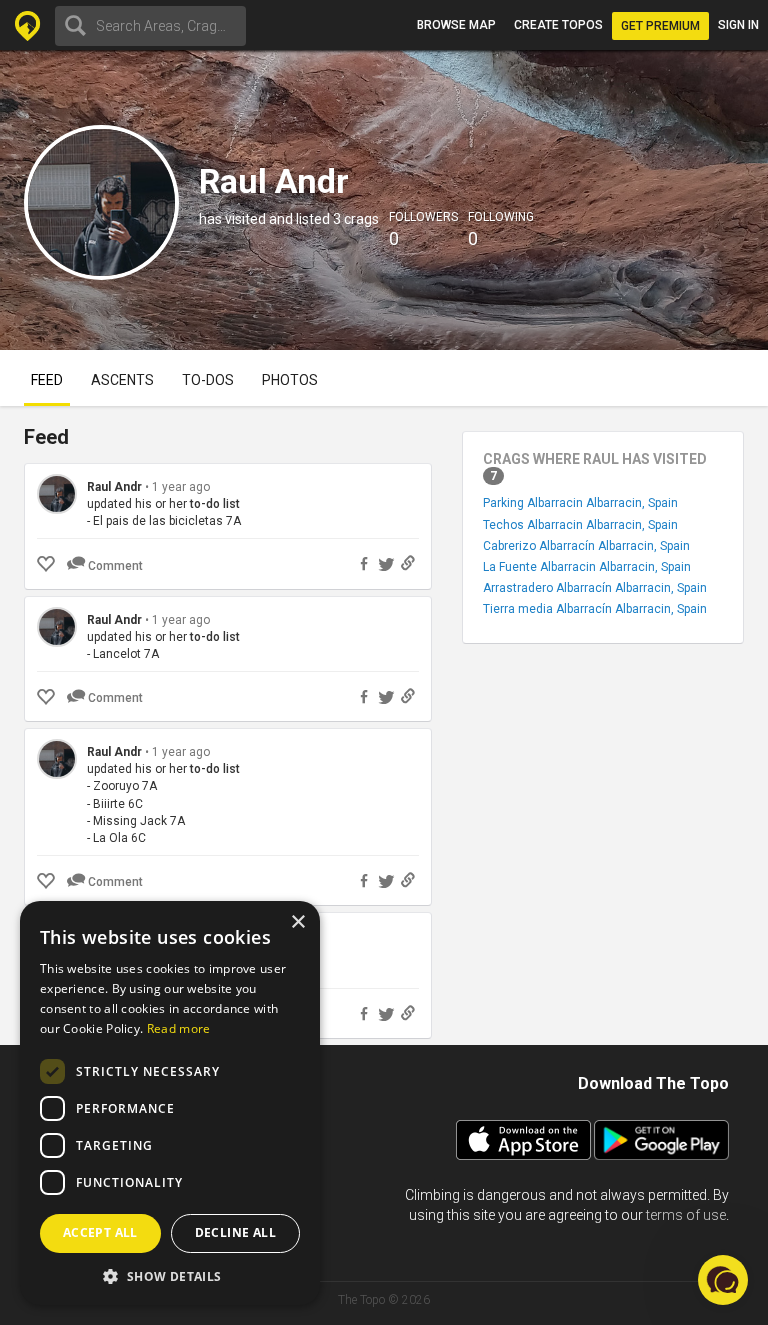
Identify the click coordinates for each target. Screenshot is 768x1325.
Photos (290, 380)
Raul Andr (114, 487)
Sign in (738, 25)
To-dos (208, 380)
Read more (179, 1028)
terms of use (686, 1215)
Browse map (456, 25)
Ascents (122, 380)
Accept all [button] (100, 1232)
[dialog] (170, 1103)
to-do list (215, 504)
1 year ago (181, 487)
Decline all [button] (235, 1232)
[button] (170, 1275)
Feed (47, 380)
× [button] (297, 922)
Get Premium (660, 26)
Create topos (558, 25)
